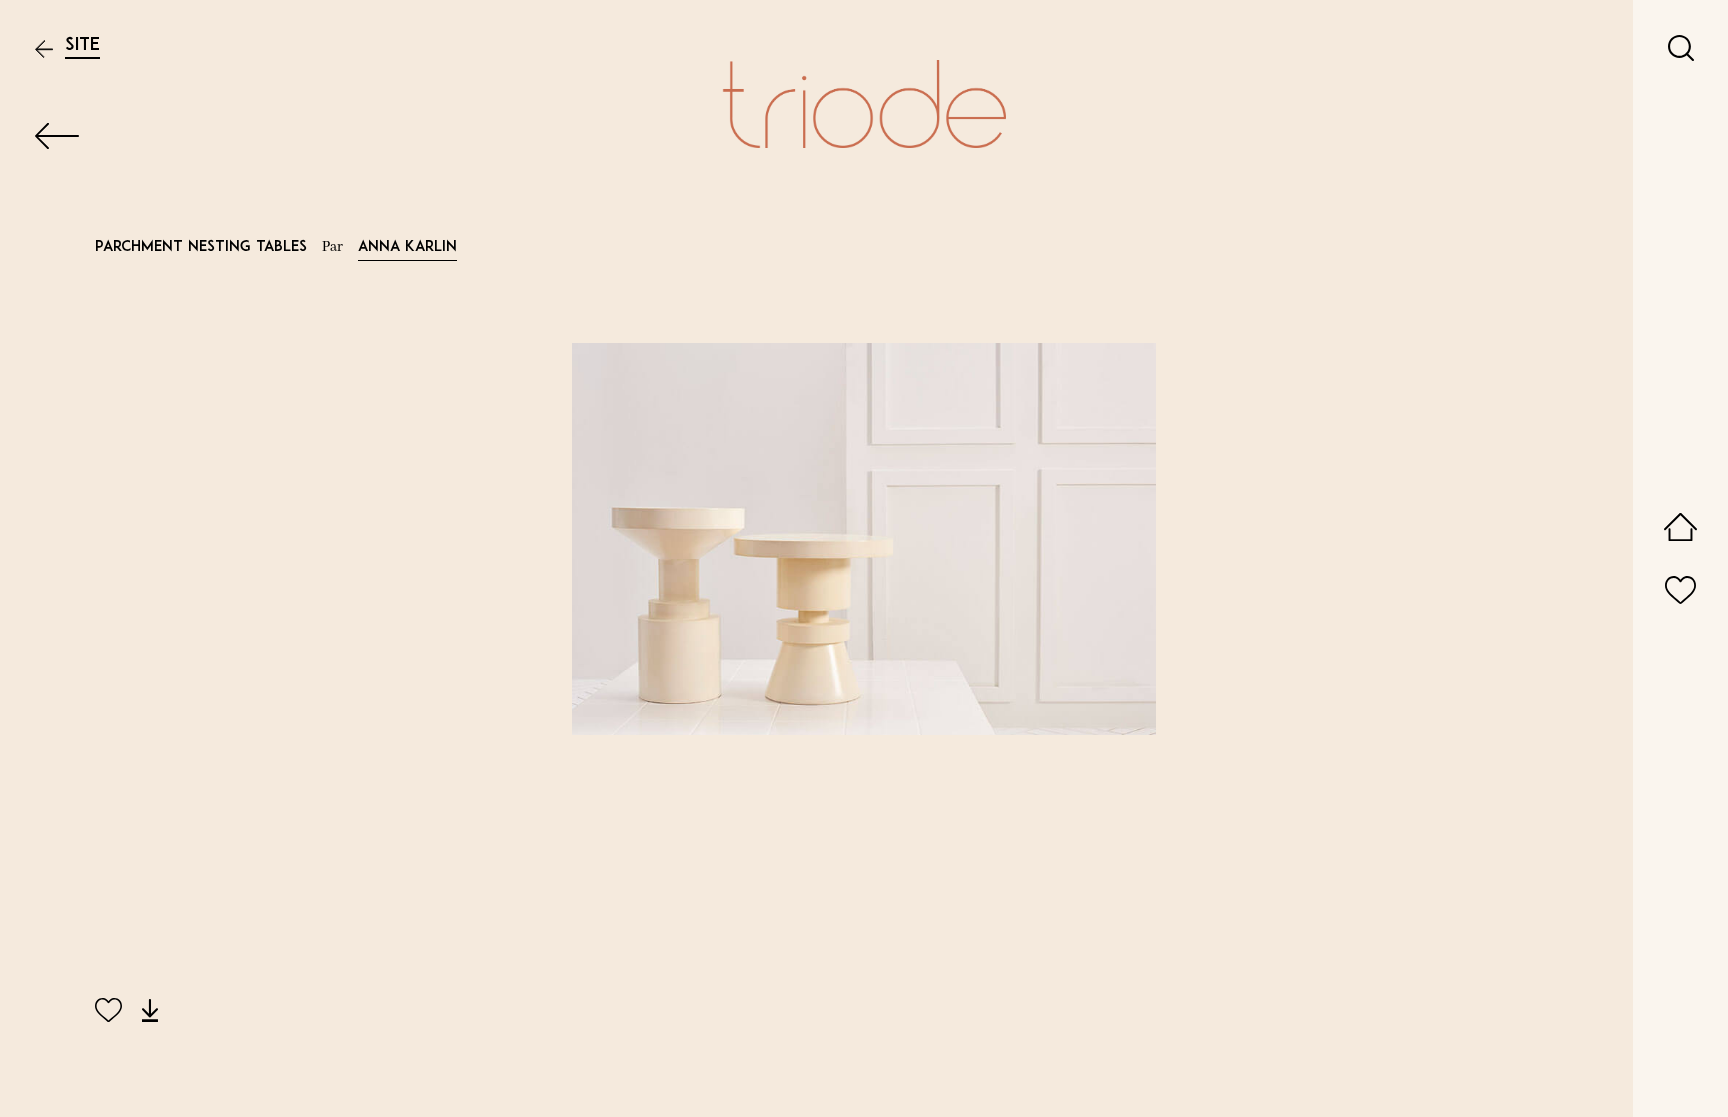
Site (82, 45)
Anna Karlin (407, 247)
